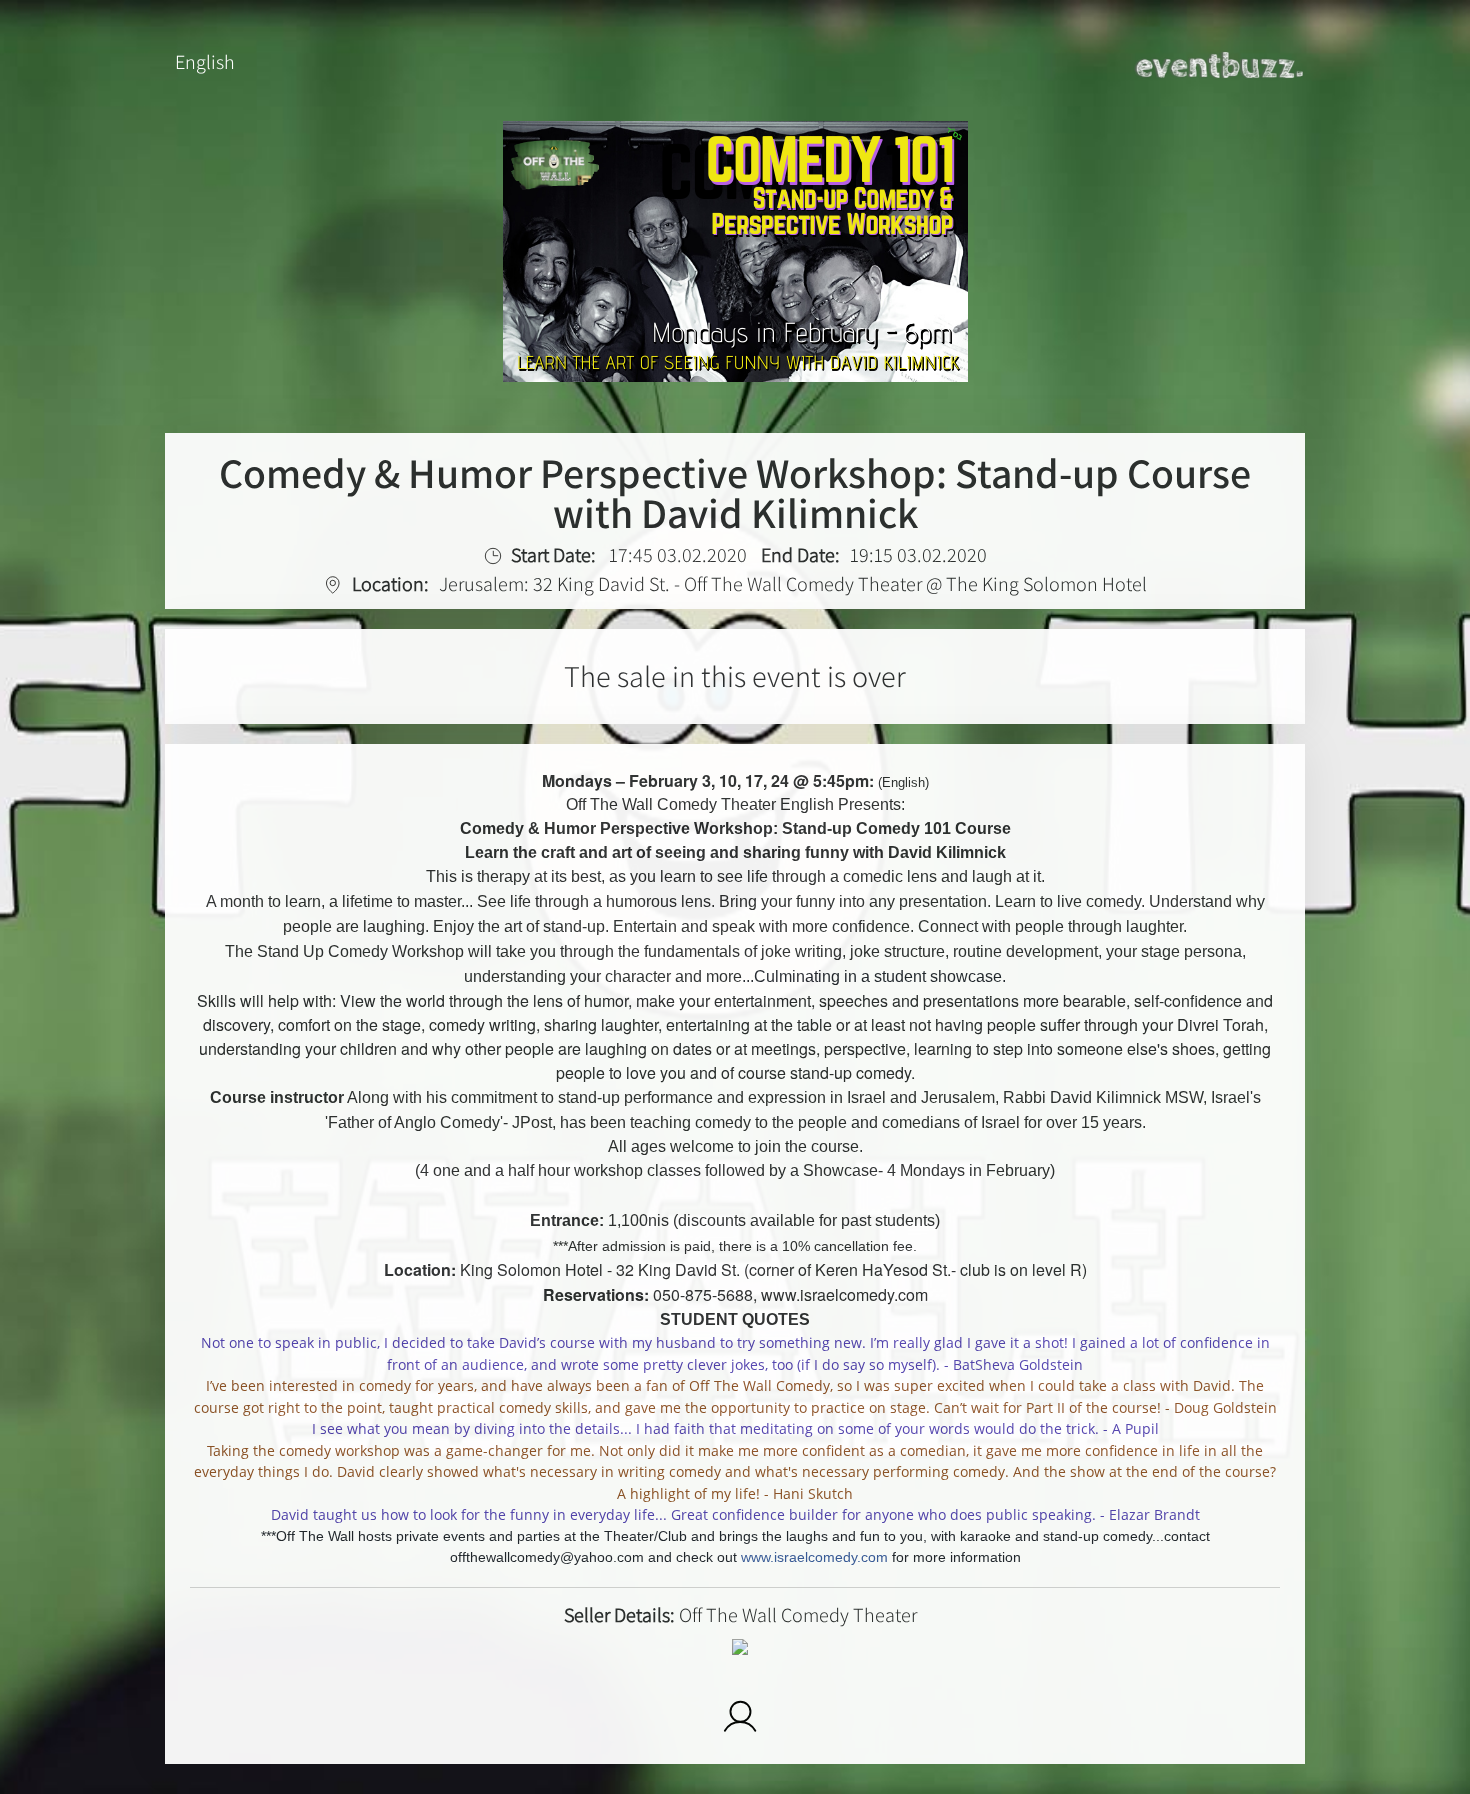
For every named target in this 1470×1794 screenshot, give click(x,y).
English (205, 62)
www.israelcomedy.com (814, 1557)
